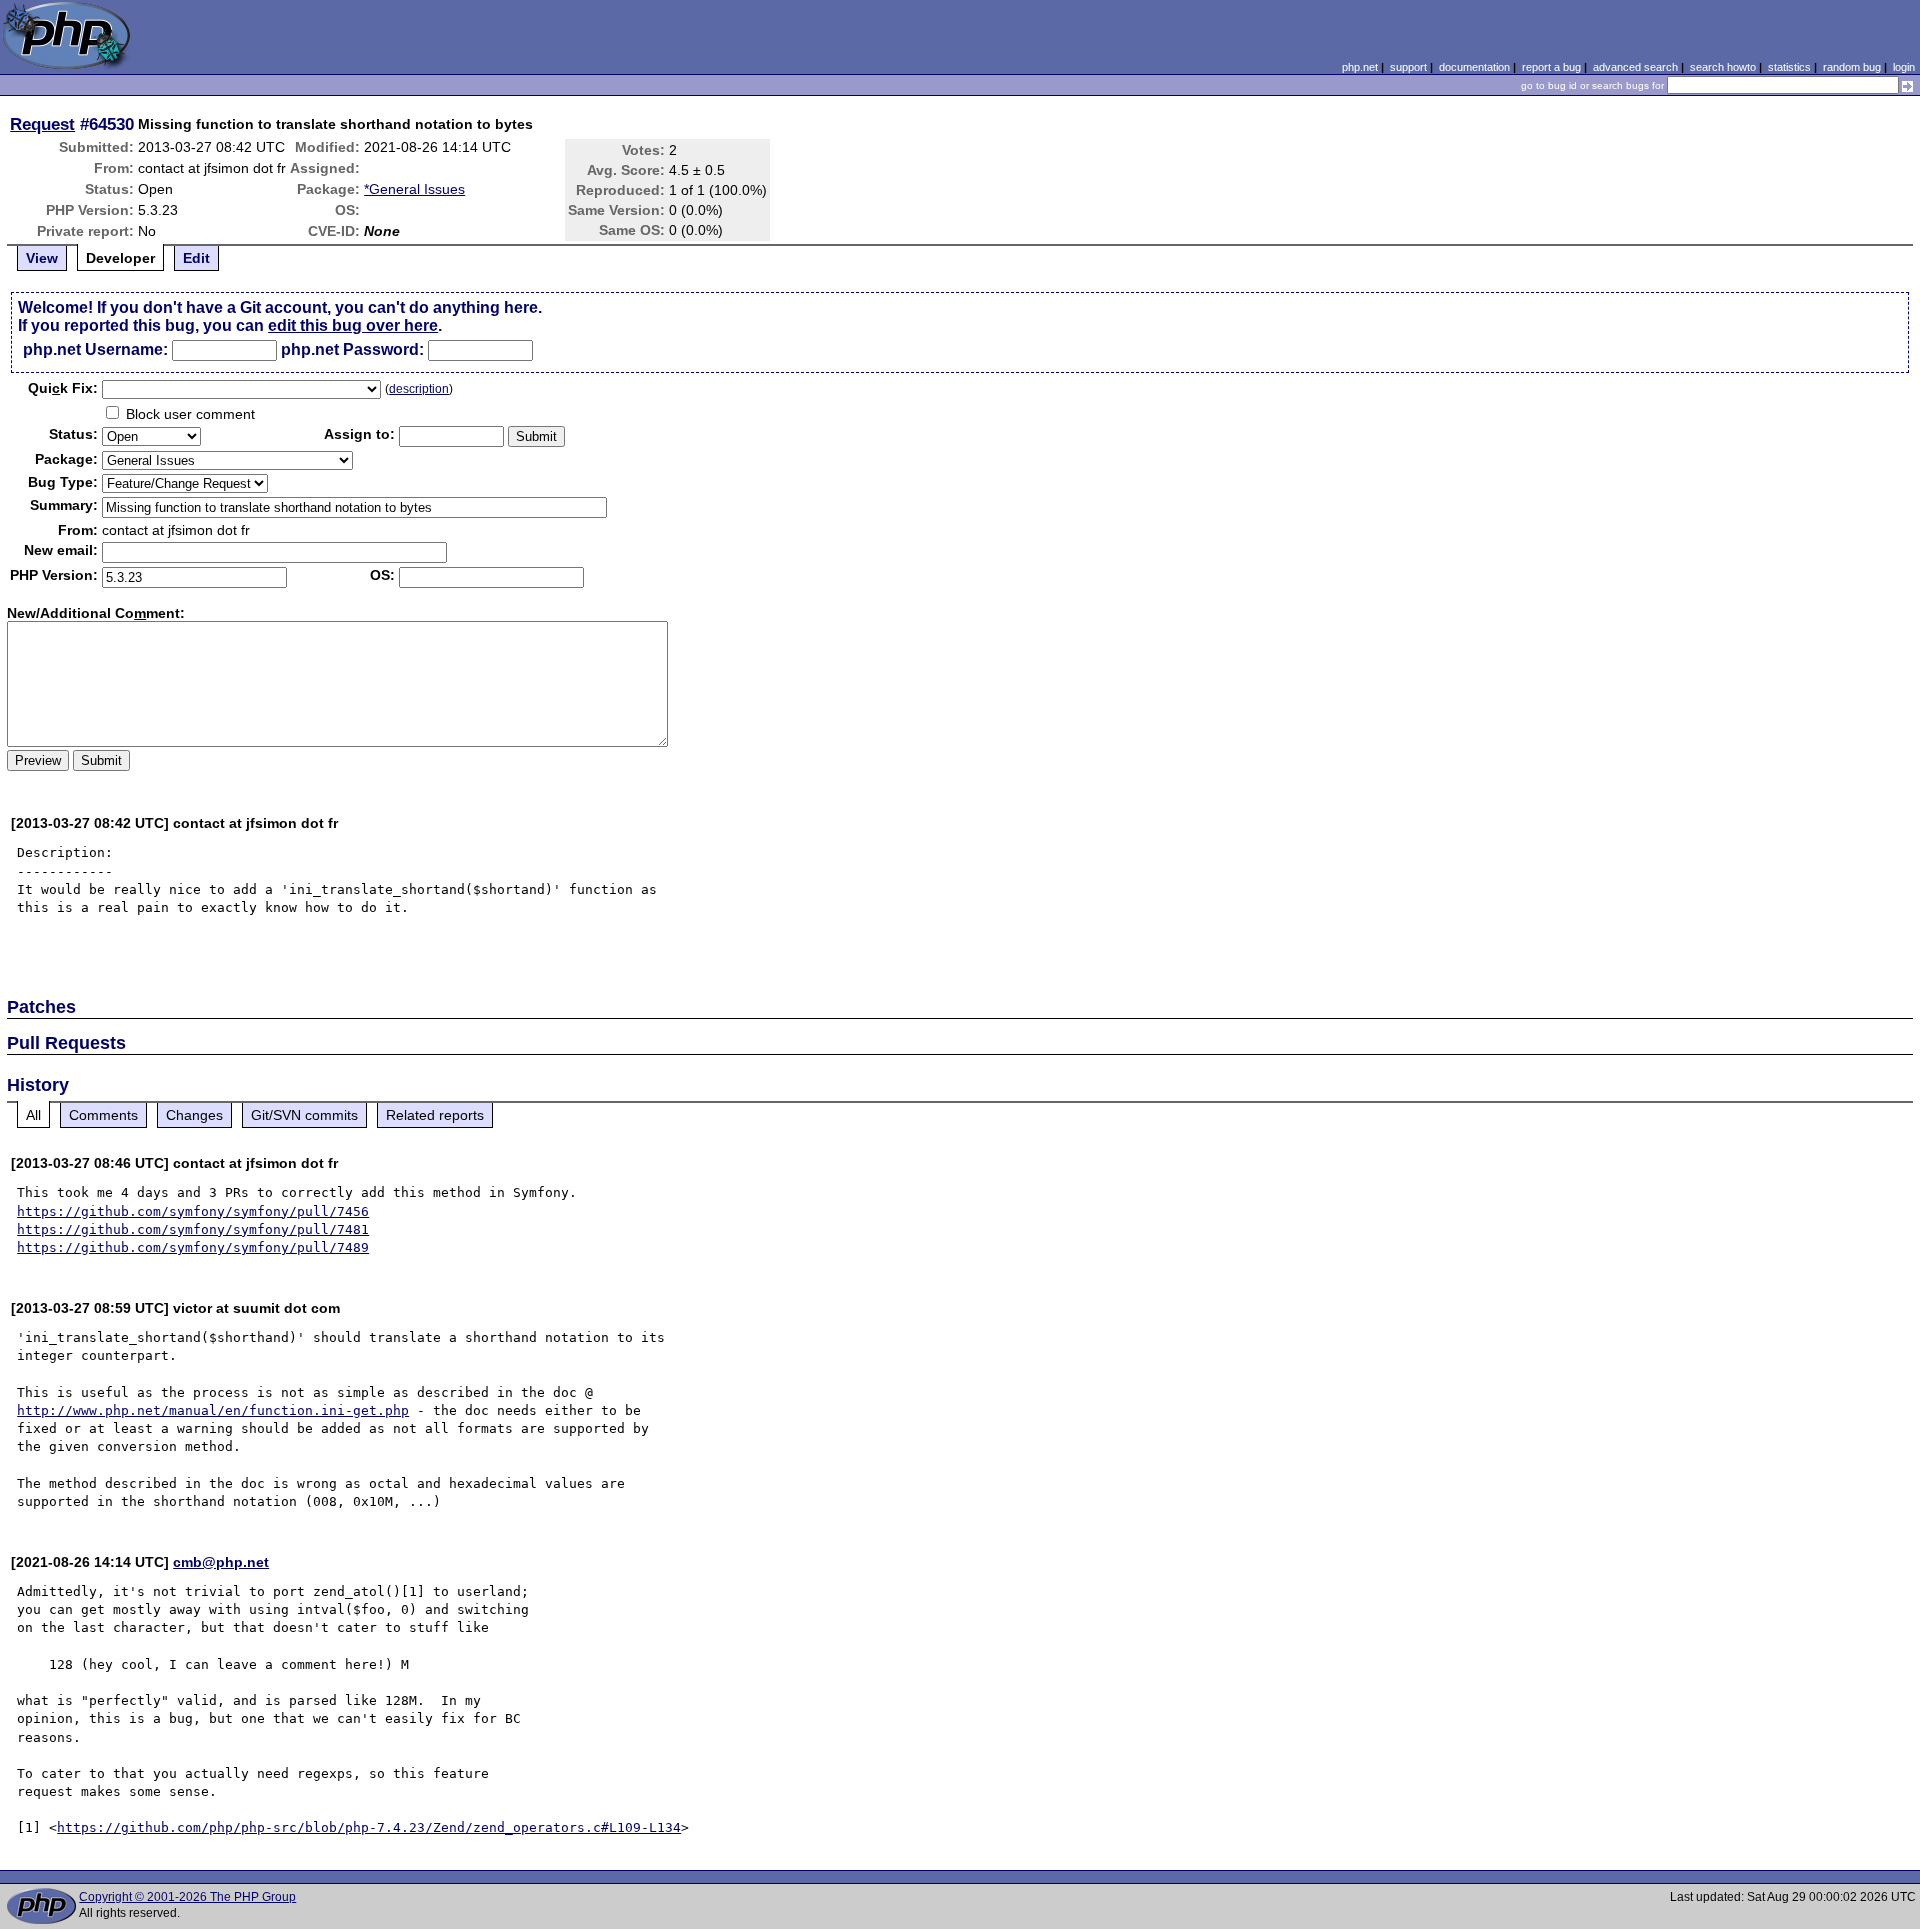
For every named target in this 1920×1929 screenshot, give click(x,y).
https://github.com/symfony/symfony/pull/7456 (193, 1211)
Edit (196, 258)
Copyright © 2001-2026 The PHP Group (187, 1897)
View (42, 258)
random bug (1852, 67)
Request (42, 124)
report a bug (1551, 67)
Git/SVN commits (304, 1115)
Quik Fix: (63, 388)
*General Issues (414, 189)
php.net (1360, 67)
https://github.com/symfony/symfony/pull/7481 (193, 1229)
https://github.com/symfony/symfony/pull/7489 (193, 1247)
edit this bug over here (353, 325)
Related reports (435, 1115)
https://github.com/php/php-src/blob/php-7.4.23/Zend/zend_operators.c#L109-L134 (369, 1827)
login (1904, 67)
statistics (1789, 67)
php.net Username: (95, 349)
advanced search (1635, 67)
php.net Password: (352, 349)
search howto (1723, 67)
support (1408, 67)
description (419, 389)
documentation (1474, 67)
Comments (103, 1115)
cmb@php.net (221, 1562)
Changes (194, 1115)
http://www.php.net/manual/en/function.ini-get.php (213, 1410)
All (33, 1115)
